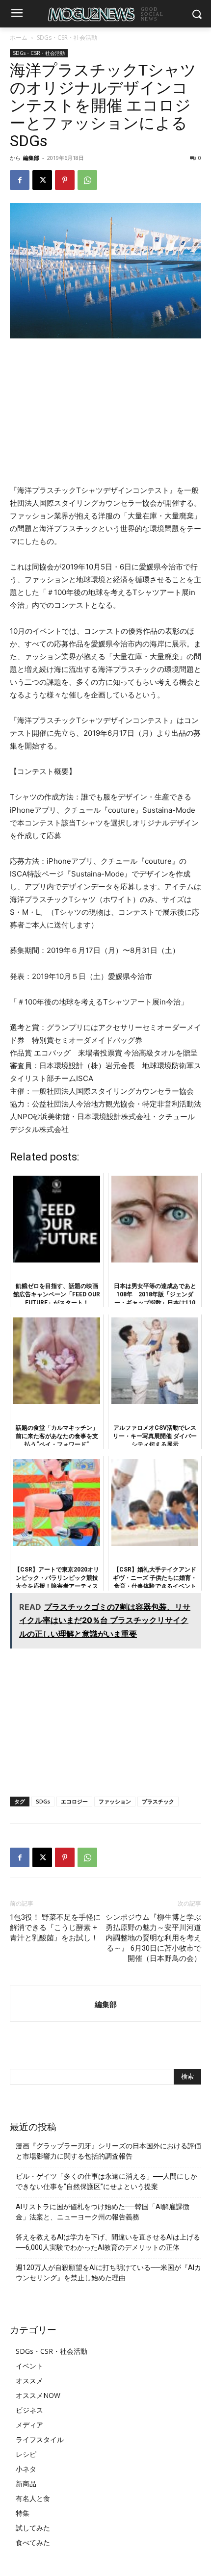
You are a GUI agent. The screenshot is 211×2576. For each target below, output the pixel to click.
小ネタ (26, 2469)
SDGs (43, 1801)
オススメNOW (38, 2395)
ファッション (115, 1801)
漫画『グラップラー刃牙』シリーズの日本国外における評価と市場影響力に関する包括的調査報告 (108, 2151)
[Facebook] (20, 180)
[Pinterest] (65, 180)
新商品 (26, 2484)
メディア (29, 2425)
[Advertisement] (105, 412)
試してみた (33, 2528)
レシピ (26, 2454)
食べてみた (33, 2542)
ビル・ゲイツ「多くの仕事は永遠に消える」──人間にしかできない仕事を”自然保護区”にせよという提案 (106, 2181)
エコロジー (74, 1801)
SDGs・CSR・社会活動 (67, 38)
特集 (23, 2513)
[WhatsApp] (87, 180)
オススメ (29, 2381)
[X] (42, 180)
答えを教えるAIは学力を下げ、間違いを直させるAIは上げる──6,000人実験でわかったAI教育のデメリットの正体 (108, 2242)
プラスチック (158, 1801)
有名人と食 (33, 2498)
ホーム (19, 38)
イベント (29, 2366)
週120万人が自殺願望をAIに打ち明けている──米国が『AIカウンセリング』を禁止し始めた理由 (108, 2273)
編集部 (31, 158)
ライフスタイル (40, 2439)
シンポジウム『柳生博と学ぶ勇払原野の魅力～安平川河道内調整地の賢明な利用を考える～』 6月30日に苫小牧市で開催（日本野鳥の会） (153, 1938)
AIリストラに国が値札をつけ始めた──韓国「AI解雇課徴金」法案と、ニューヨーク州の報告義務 (103, 2212)
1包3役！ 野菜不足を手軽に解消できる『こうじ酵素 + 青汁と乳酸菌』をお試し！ (55, 1928)
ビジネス (29, 2410)
